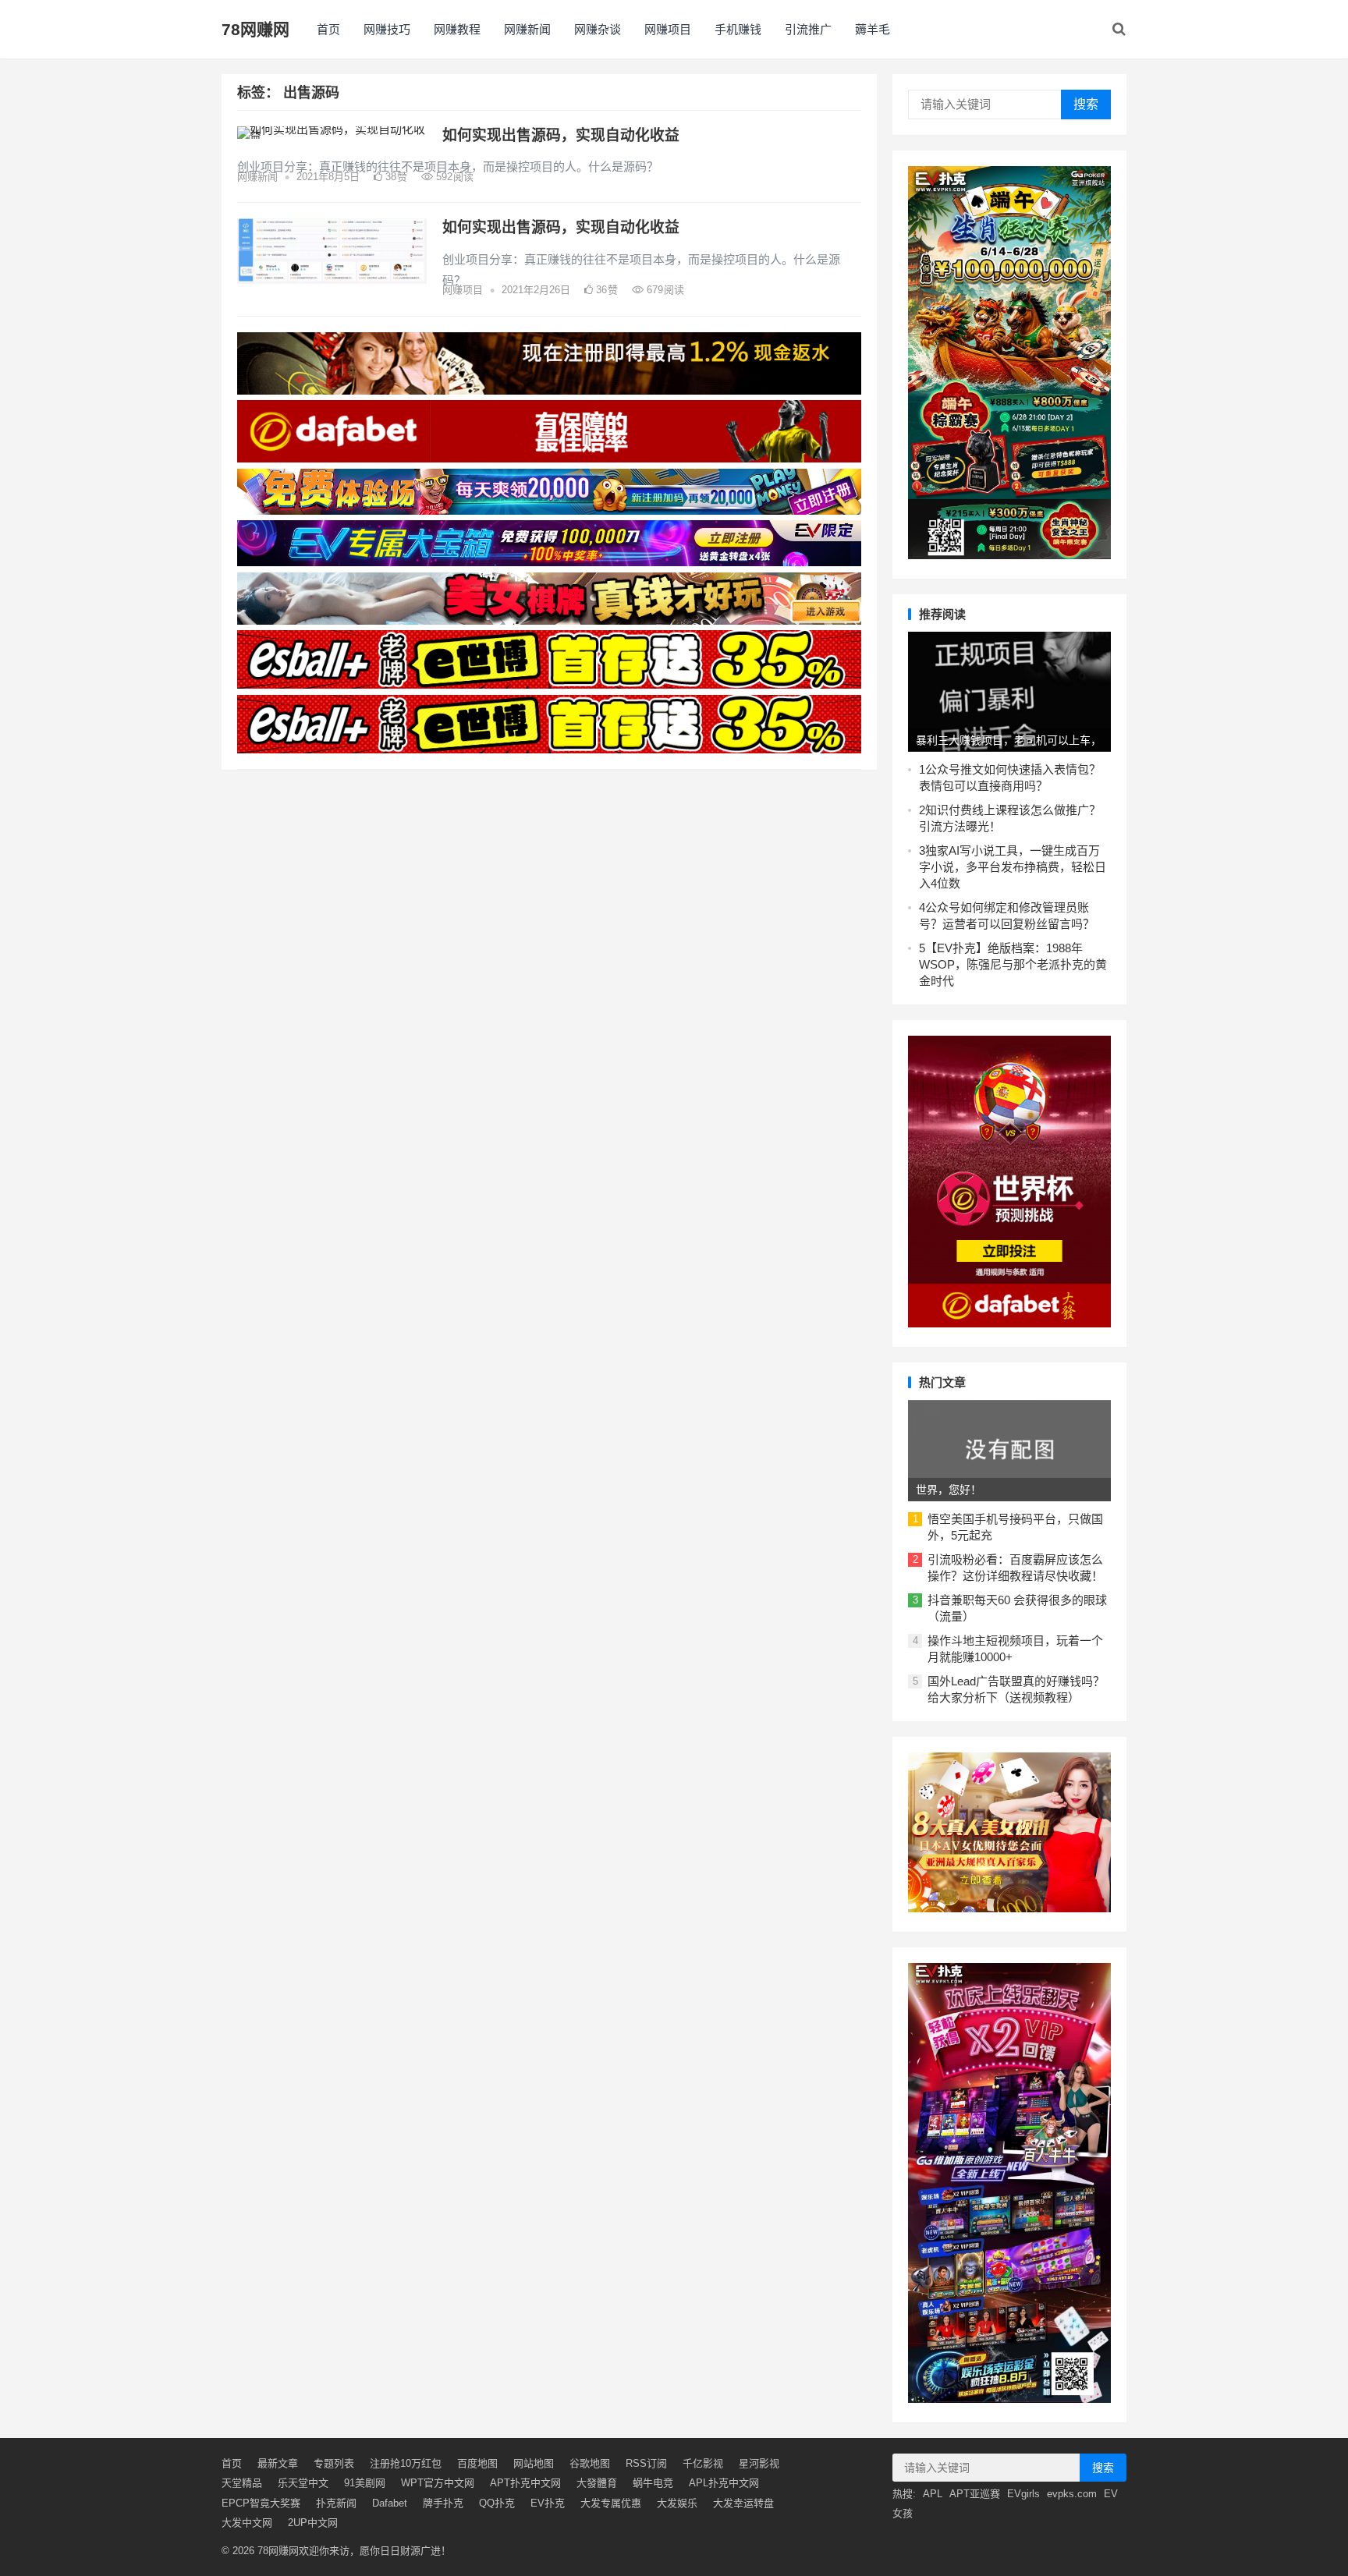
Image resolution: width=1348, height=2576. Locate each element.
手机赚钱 (738, 29)
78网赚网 (255, 29)
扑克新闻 (336, 2503)
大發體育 (597, 2483)
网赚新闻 (527, 29)
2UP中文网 (313, 2523)
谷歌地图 (590, 2463)
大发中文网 (247, 2523)
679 (664, 290)
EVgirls (1023, 2494)
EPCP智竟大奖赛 (261, 2503)
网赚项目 (668, 29)
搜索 (1086, 104)
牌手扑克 (443, 2503)
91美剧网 (365, 2483)
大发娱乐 (677, 2503)
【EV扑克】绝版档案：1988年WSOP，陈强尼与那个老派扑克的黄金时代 (1013, 964)
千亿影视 (703, 2463)
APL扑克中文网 (724, 2483)
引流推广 (808, 29)
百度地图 (477, 2463)
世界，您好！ (949, 1490)
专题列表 (334, 2463)
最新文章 (278, 2463)
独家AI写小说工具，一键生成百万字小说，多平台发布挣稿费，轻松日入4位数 (1013, 867)
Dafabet (390, 2503)
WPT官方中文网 (438, 2483)
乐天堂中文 (303, 2483)
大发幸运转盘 (743, 2503)
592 (453, 177)
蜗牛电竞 (653, 2483)
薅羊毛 (873, 29)
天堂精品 (242, 2483)
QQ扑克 (497, 2503)
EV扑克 (548, 2503)
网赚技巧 (387, 29)
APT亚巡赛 (975, 2494)
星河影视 (759, 2463)
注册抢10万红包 (406, 2463)
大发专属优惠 (611, 2503)
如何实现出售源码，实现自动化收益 (561, 135)
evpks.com (1072, 2494)
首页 (328, 29)
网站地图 (534, 2463)
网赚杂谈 (598, 29)
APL (933, 2494)
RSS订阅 (646, 2463)
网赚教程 (457, 29)
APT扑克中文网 (525, 2483)
